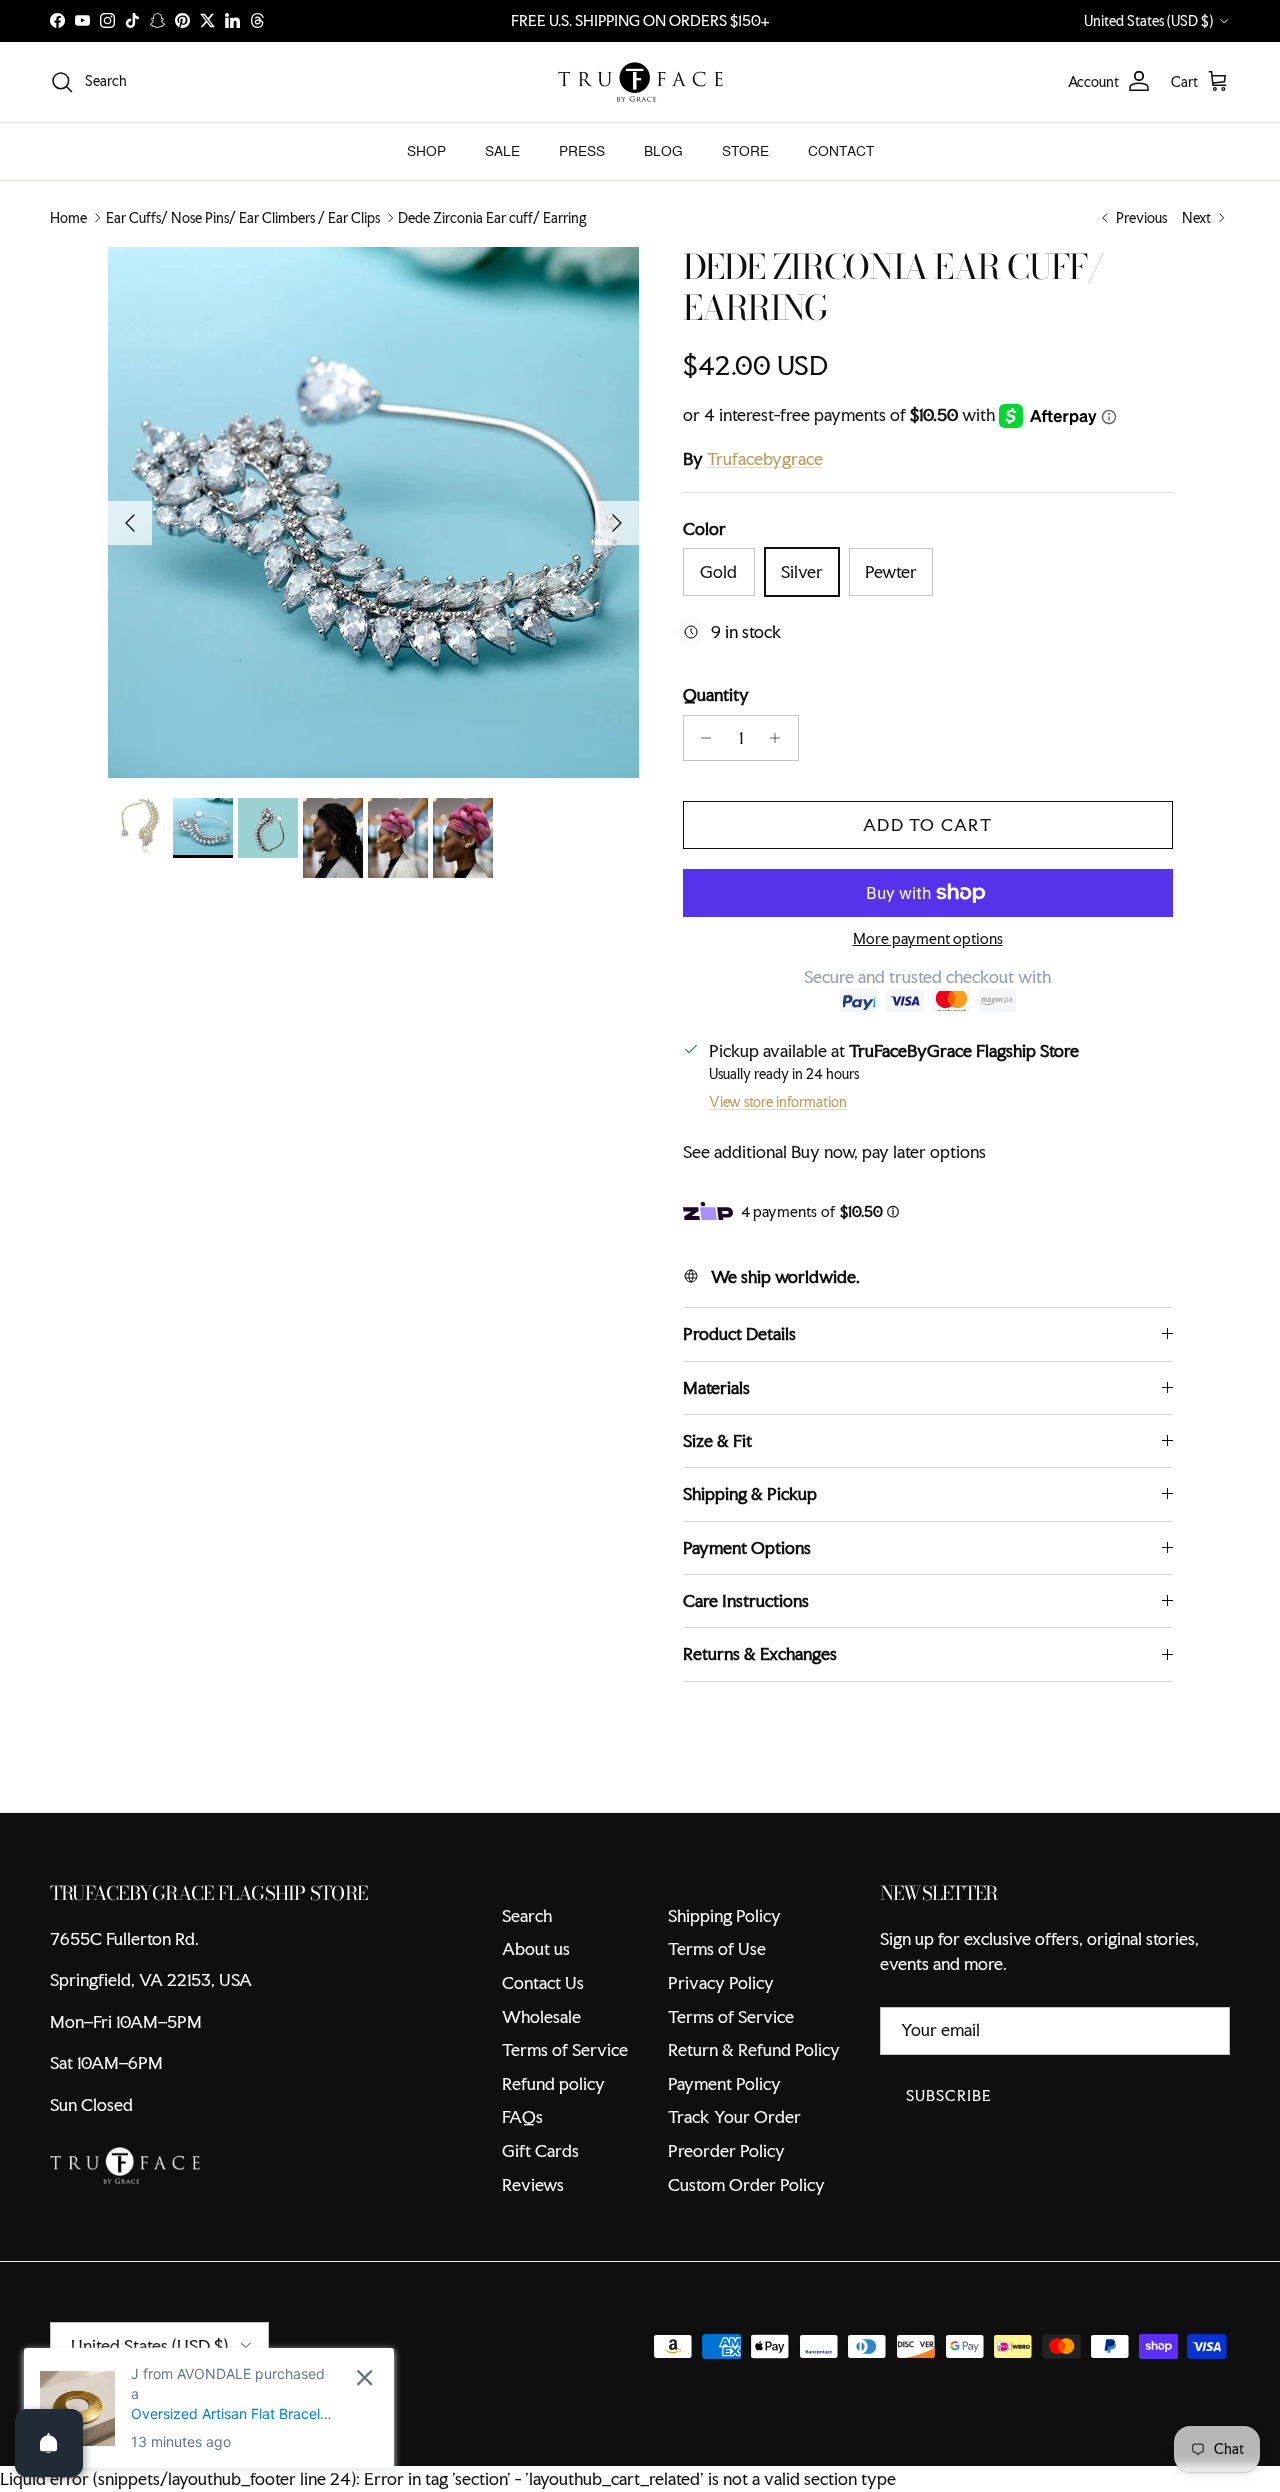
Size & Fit (717, 1440)
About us (536, 1948)
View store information (778, 1102)
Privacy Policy (721, 1982)
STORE (745, 151)
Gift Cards (540, 2150)
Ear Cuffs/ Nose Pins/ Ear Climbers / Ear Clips (243, 218)
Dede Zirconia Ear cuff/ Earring (492, 218)
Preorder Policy (726, 2150)
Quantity (716, 694)
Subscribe (949, 2095)
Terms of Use (717, 1948)
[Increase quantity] (780, 738)
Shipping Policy (724, 1915)
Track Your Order (734, 2116)
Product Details (739, 1333)
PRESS (582, 151)
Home (68, 218)
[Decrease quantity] (701, 738)
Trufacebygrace (765, 458)
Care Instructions (746, 1600)
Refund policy (553, 2083)
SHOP (426, 151)
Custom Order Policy (746, 2184)
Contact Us (543, 1982)
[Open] (49, 2443)
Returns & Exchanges (760, 1653)
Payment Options (747, 1547)
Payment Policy (724, 2083)
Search (527, 1915)
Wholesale (541, 2016)
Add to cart (927, 824)
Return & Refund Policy (754, 2049)
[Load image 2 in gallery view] (373, 512)
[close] (364, 2377)
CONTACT (841, 151)
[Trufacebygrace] (640, 82)
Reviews (533, 2184)
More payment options (928, 939)
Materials (716, 1387)
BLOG (663, 151)
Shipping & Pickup (750, 1493)
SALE (502, 151)
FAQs (522, 2116)
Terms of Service (565, 2049)
